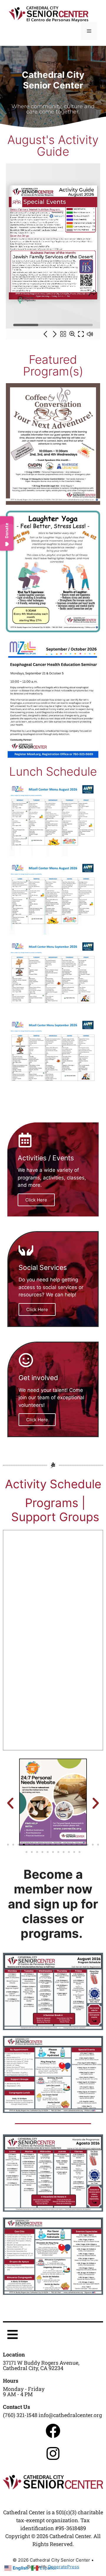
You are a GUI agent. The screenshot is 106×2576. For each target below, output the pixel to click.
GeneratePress (63, 2567)
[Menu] (89, 31)
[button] (10, 1803)
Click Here (36, 1200)
